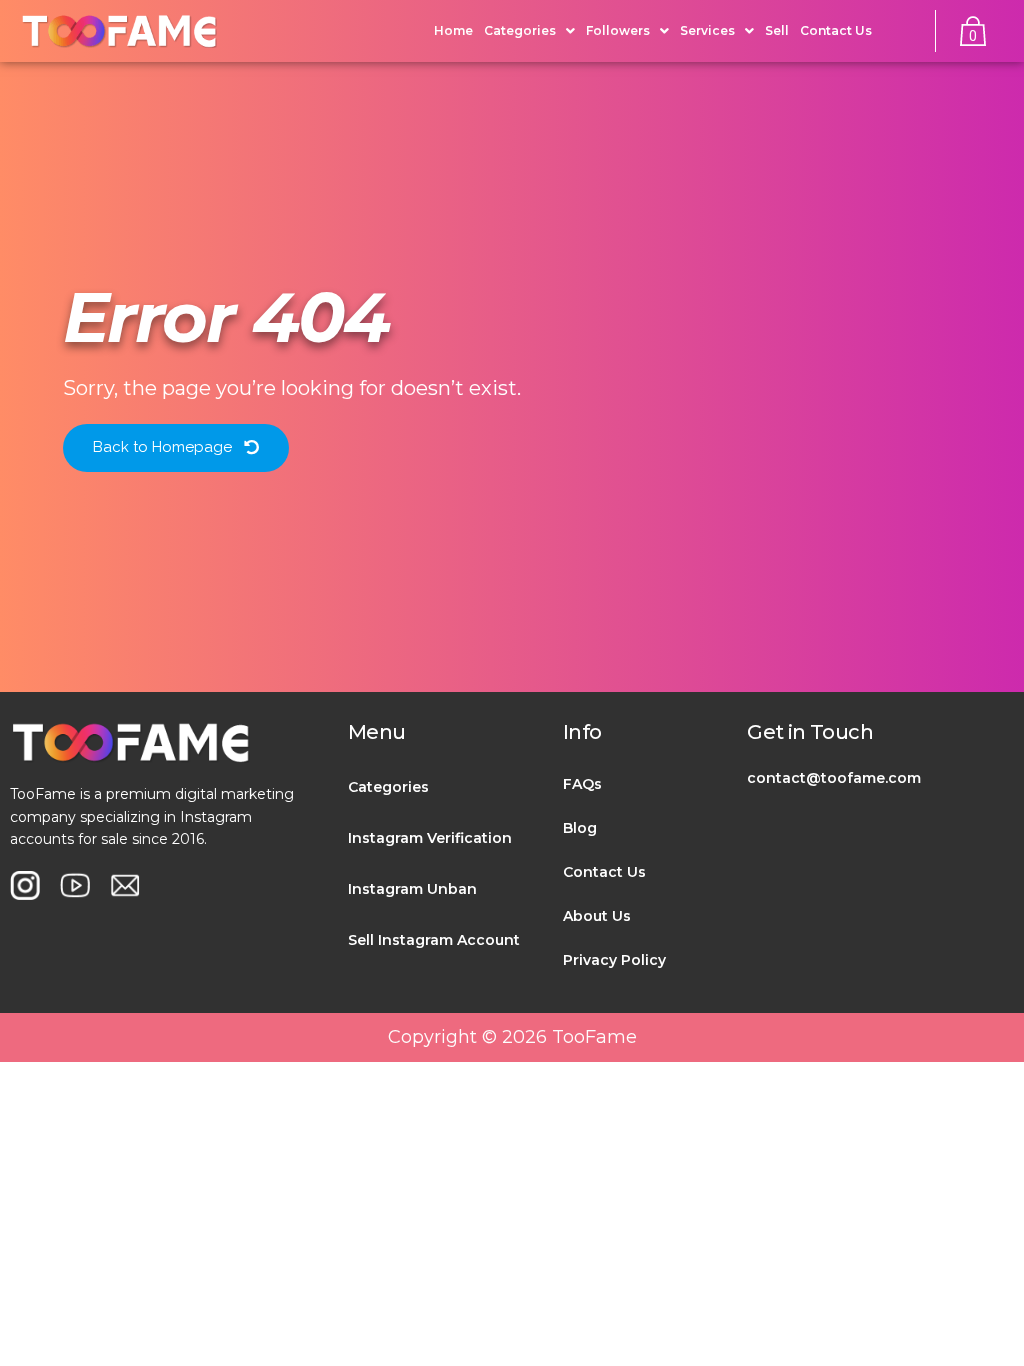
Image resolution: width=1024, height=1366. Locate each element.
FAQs (582, 784)
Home (453, 30)
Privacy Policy (614, 960)
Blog (580, 828)
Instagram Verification (430, 838)
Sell (777, 30)
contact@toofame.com (834, 778)
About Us (597, 916)
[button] (176, 448)
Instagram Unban (412, 889)
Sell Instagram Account (434, 940)
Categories (388, 787)
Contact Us (836, 30)
